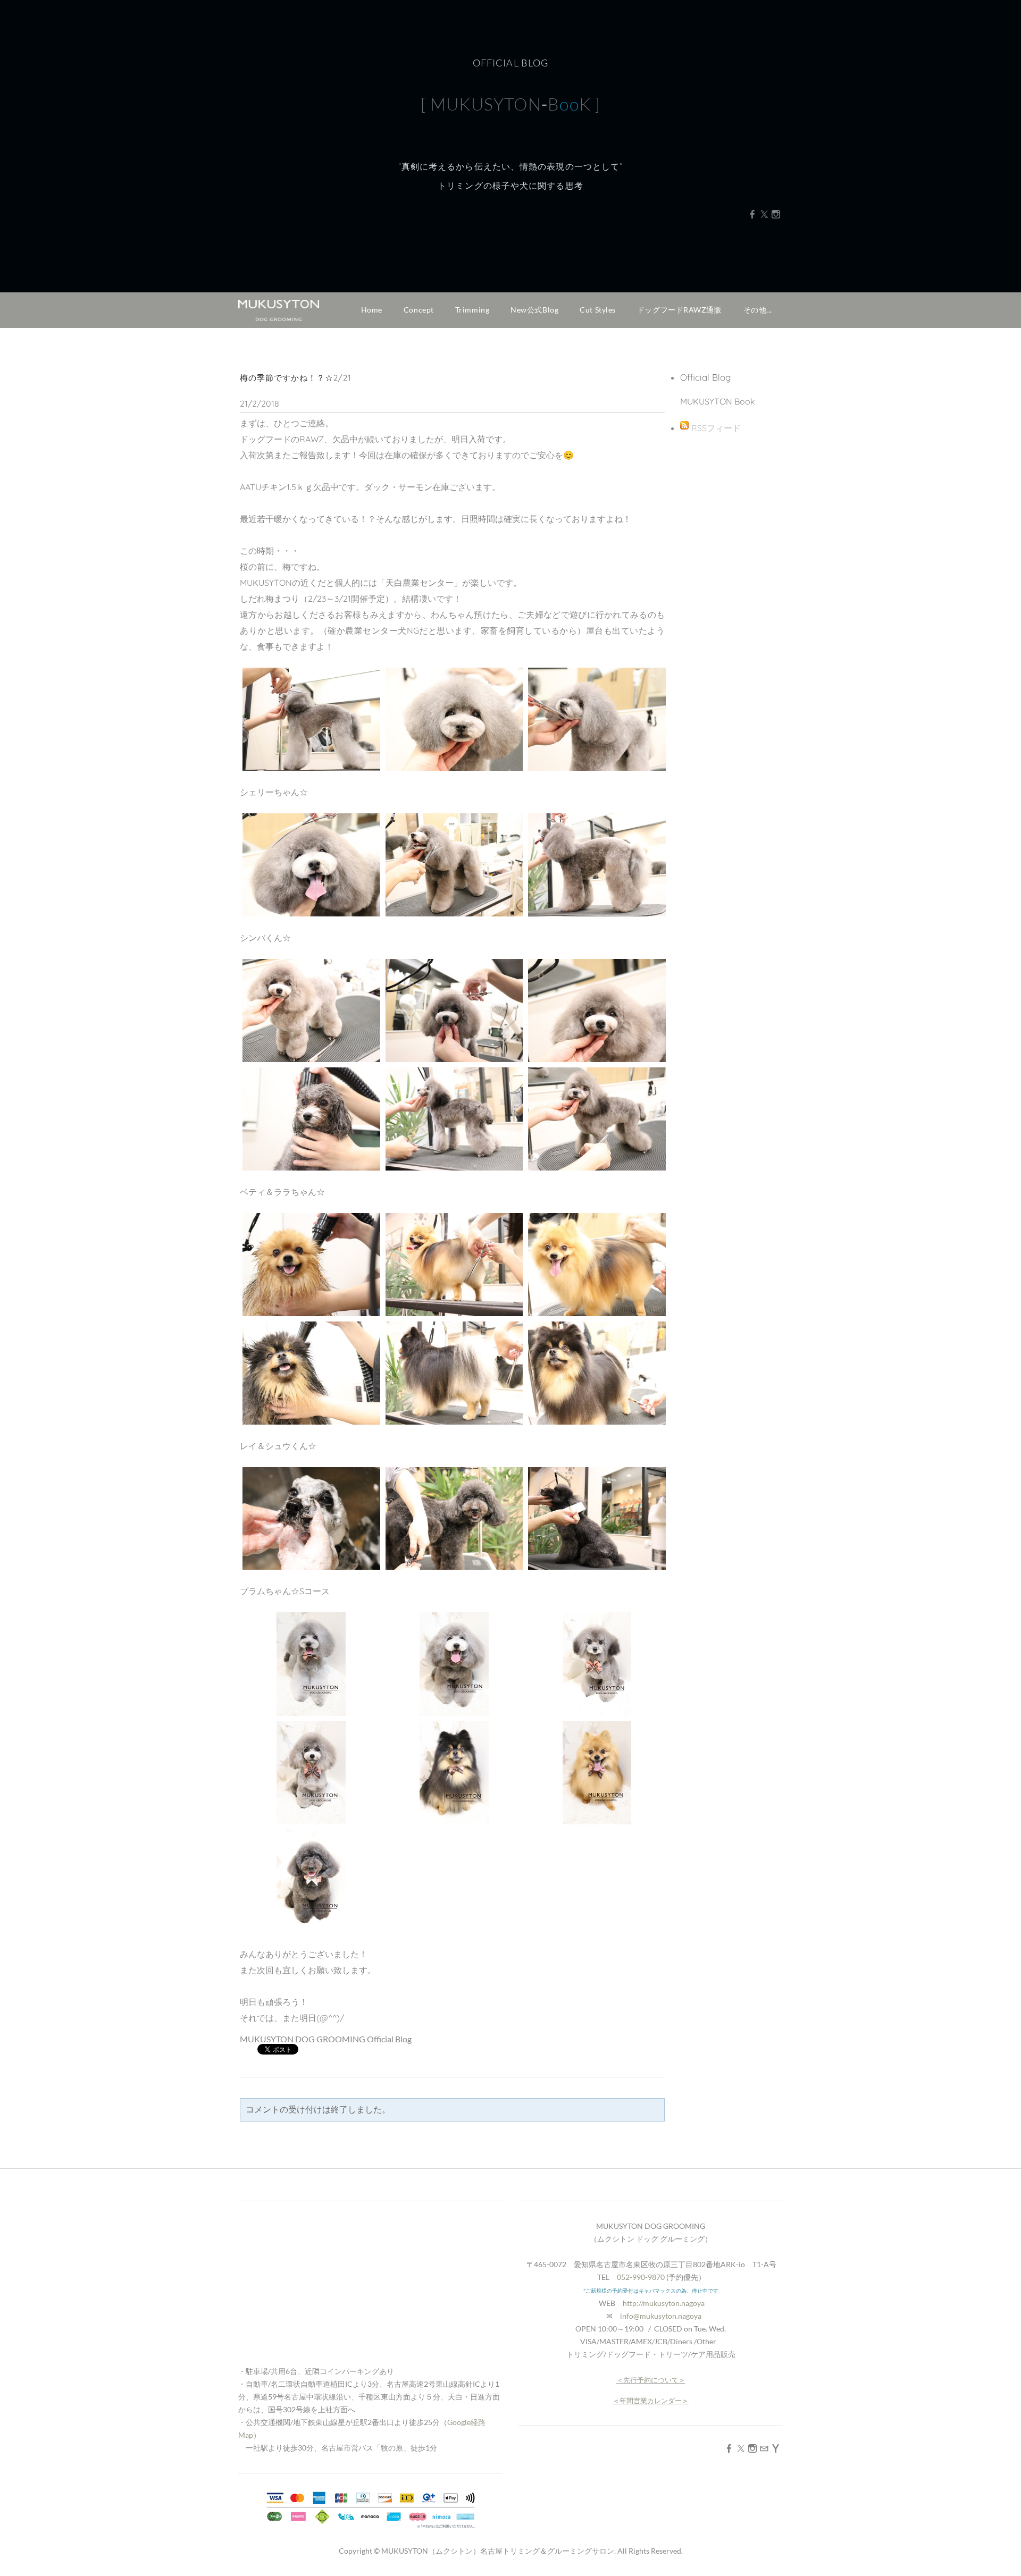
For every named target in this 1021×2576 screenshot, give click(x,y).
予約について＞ (661, 2380)
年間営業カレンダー (651, 2401)
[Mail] (764, 2448)
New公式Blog (534, 310)
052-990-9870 (641, 2277)
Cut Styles (598, 310)
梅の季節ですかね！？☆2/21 (295, 378)
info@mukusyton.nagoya (661, 2316)
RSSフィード (716, 428)
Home (372, 310)
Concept (419, 310)
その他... (758, 310)
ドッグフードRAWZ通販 (680, 310)
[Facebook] (752, 214)
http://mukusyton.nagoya (664, 2303)
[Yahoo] (776, 2448)
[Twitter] (764, 214)
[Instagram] (776, 214)
